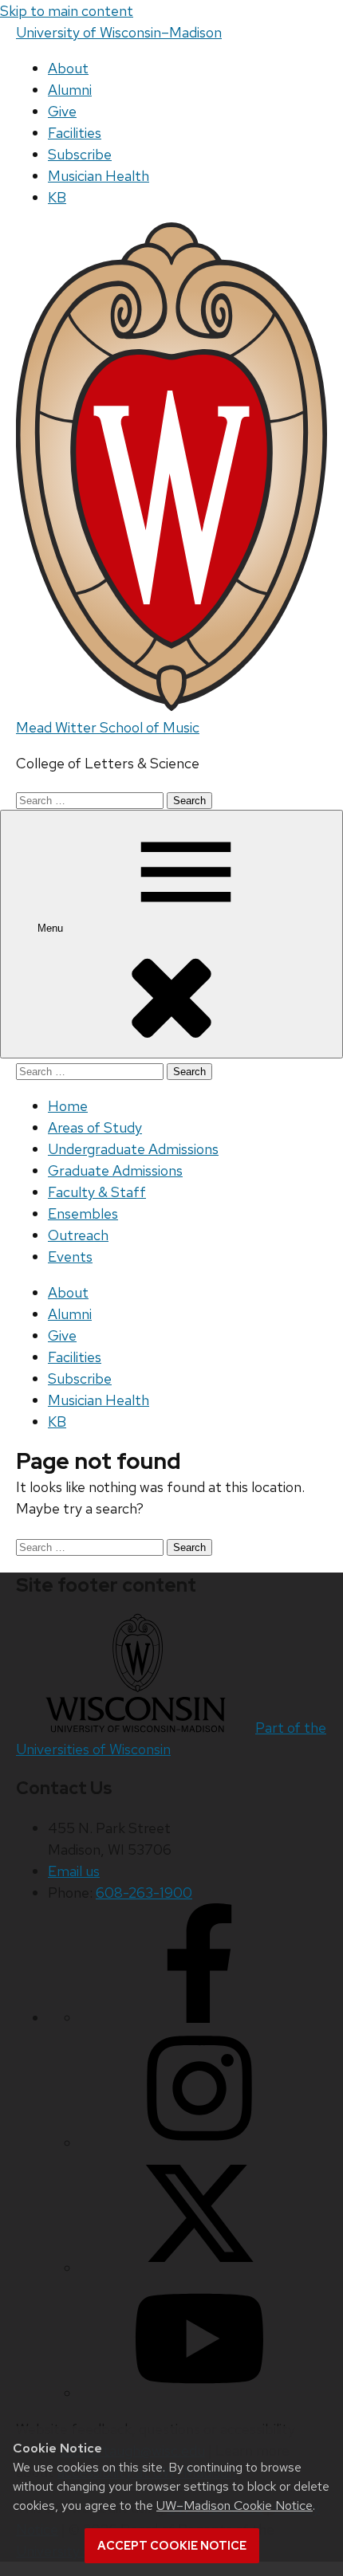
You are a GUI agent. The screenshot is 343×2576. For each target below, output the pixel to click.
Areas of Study (95, 1127)
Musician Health (99, 176)
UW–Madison (119, 32)
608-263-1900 (144, 1893)
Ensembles (83, 1213)
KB (57, 197)
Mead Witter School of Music (108, 727)
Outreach (78, 1235)
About (68, 68)
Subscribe (80, 154)
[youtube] (199, 2393)
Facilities (75, 133)
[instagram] (199, 2143)
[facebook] (199, 2018)
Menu (52, 928)
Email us (74, 1871)
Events (70, 1257)
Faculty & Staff (97, 1192)
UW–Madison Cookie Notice (235, 2505)
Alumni (70, 90)
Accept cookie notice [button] (172, 2546)
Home (68, 1106)
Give (62, 111)
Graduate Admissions (115, 1170)
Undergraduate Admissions (133, 1149)
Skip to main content (67, 11)
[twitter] (199, 2268)
